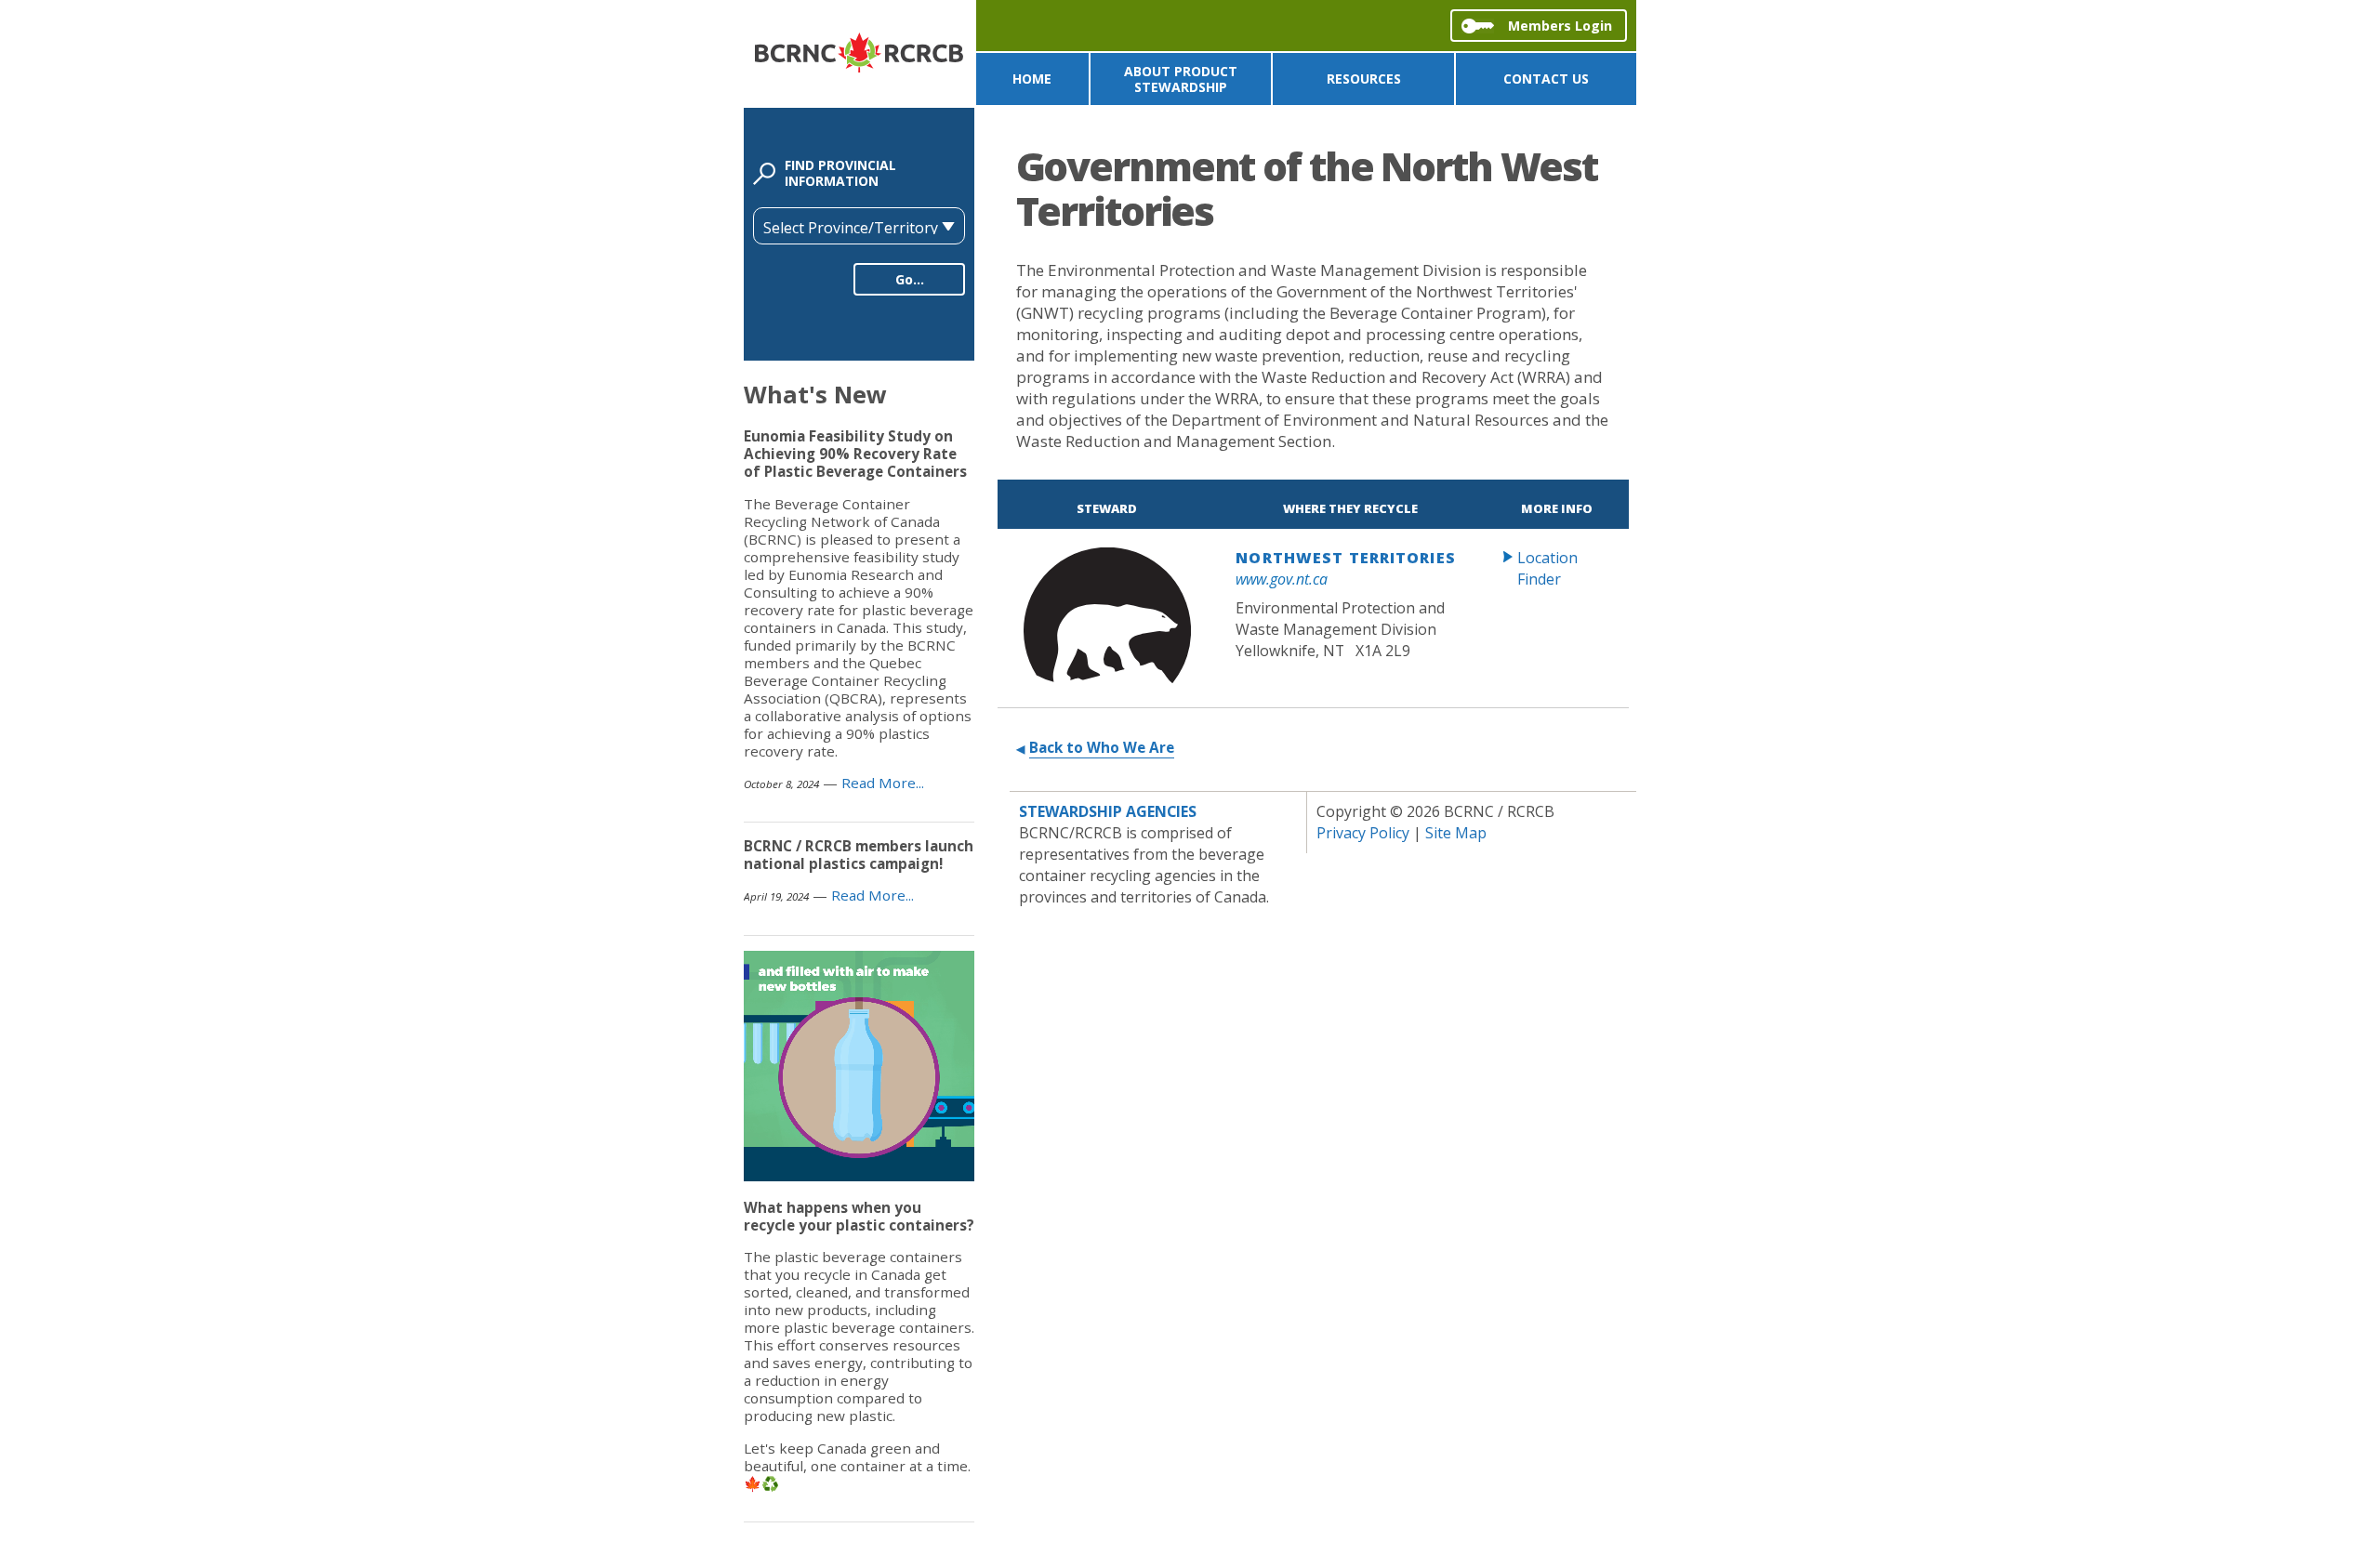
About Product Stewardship (1181, 79)
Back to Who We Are (1102, 748)
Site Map (1456, 833)
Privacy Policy (1363, 833)
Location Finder (1547, 568)
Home (1032, 79)
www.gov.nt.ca (1282, 579)
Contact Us (1546, 79)
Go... (910, 279)
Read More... (883, 783)
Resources (1364, 79)
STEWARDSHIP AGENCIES (1108, 811)
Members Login (1560, 26)
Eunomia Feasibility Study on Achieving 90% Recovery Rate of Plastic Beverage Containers (855, 454)
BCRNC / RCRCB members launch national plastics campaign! (859, 855)
